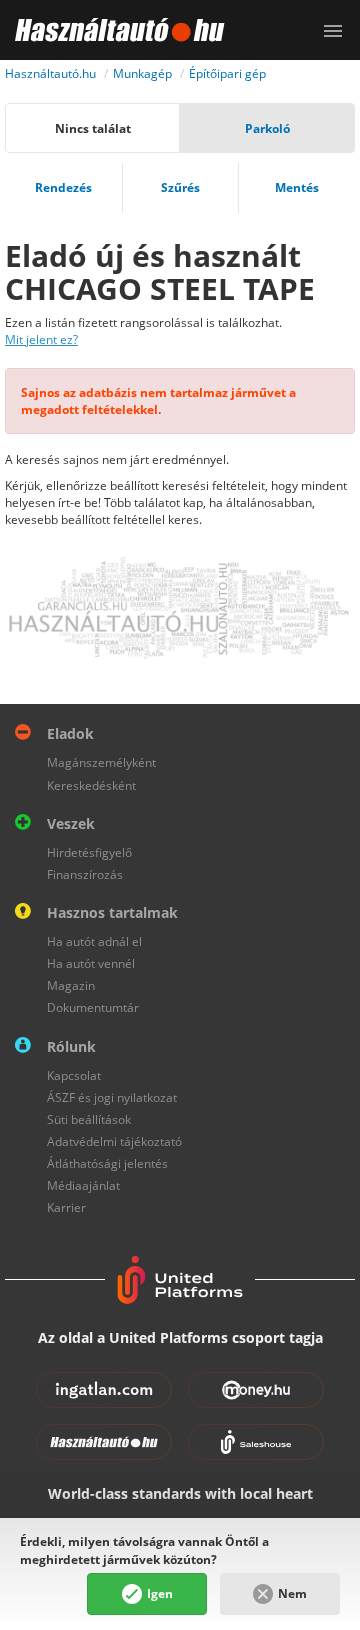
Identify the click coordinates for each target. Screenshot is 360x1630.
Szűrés (180, 187)
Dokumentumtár (93, 1007)
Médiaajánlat (83, 1185)
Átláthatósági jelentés (107, 1163)
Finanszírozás (85, 874)
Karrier (66, 1207)
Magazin (71, 985)
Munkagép (142, 73)
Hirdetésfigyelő (89, 852)
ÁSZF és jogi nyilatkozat (112, 1097)
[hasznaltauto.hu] (112, 30)
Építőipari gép (227, 73)
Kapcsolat (74, 1075)
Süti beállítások (89, 1119)
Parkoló (267, 128)
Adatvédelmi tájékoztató (114, 1141)
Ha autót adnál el (94, 941)
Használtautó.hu (50, 73)
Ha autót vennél (91, 963)
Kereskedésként (91, 785)
